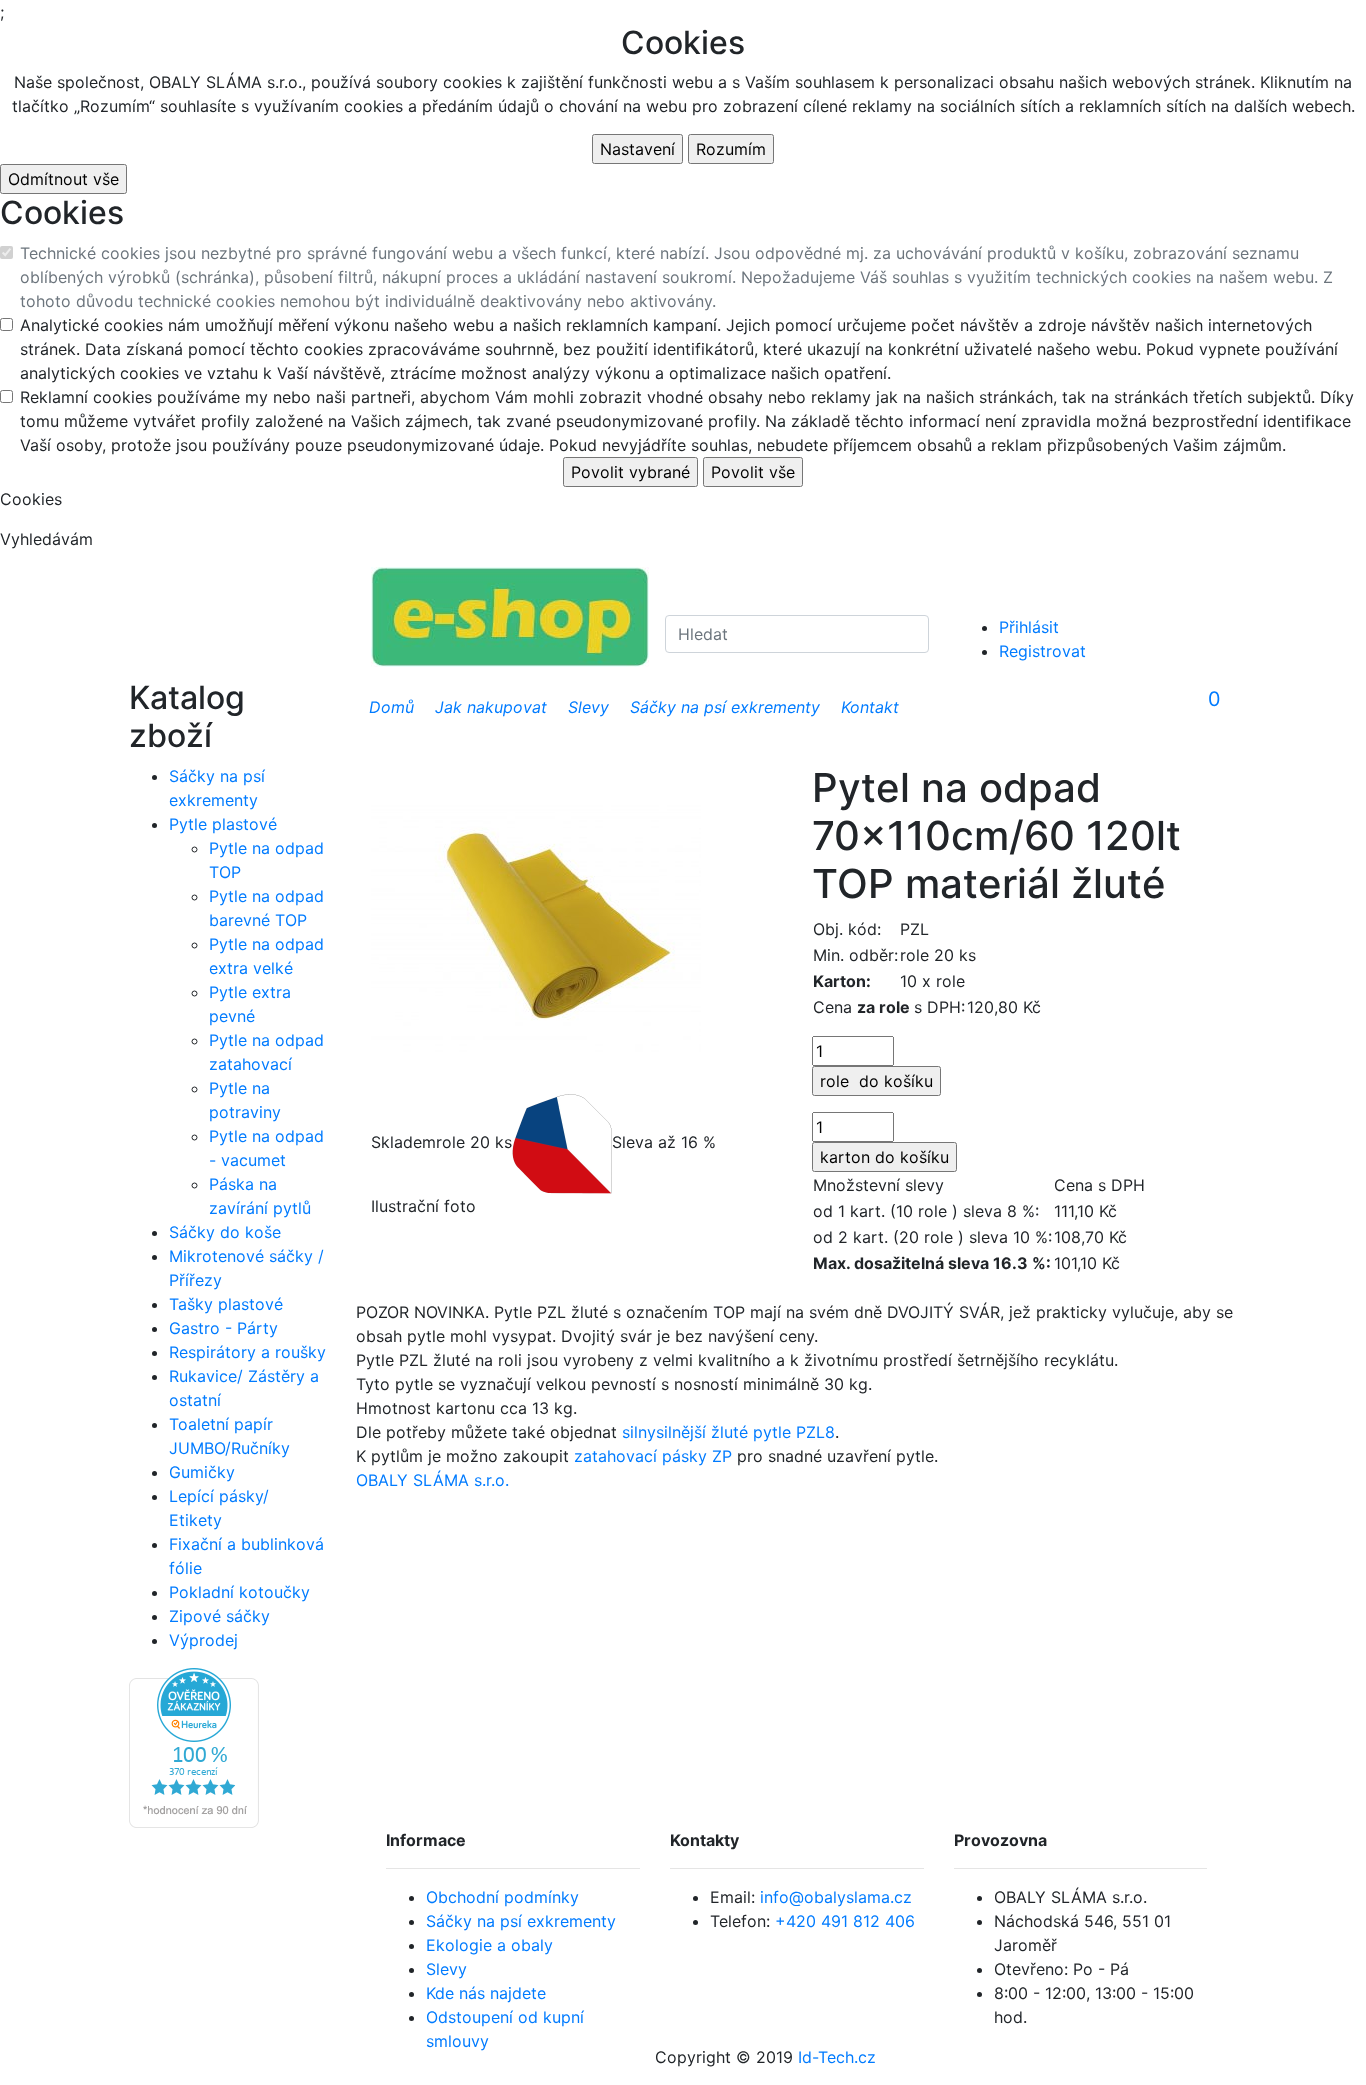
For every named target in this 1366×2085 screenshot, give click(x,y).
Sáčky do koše (225, 1232)
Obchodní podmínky (502, 1897)
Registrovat (1042, 651)
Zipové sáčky (219, 1616)
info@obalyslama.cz (836, 1897)
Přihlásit (1029, 627)
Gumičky (202, 1472)
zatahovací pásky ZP (653, 1456)
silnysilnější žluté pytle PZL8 (728, 1432)
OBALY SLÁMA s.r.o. (432, 1480)
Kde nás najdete (486, 1993)
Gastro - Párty (223, 1328)
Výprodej (203, 1640)
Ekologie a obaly (489, 1945)
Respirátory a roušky (247, 1352)
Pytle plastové (223, 824)
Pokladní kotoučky (239, 1592)
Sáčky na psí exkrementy (521, 1921)
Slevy (446, 1969)
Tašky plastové (226, 1304)
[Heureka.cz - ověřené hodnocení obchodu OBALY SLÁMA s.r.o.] (194, 1746)
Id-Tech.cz (837, 2057)
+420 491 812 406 (845, 1921)
